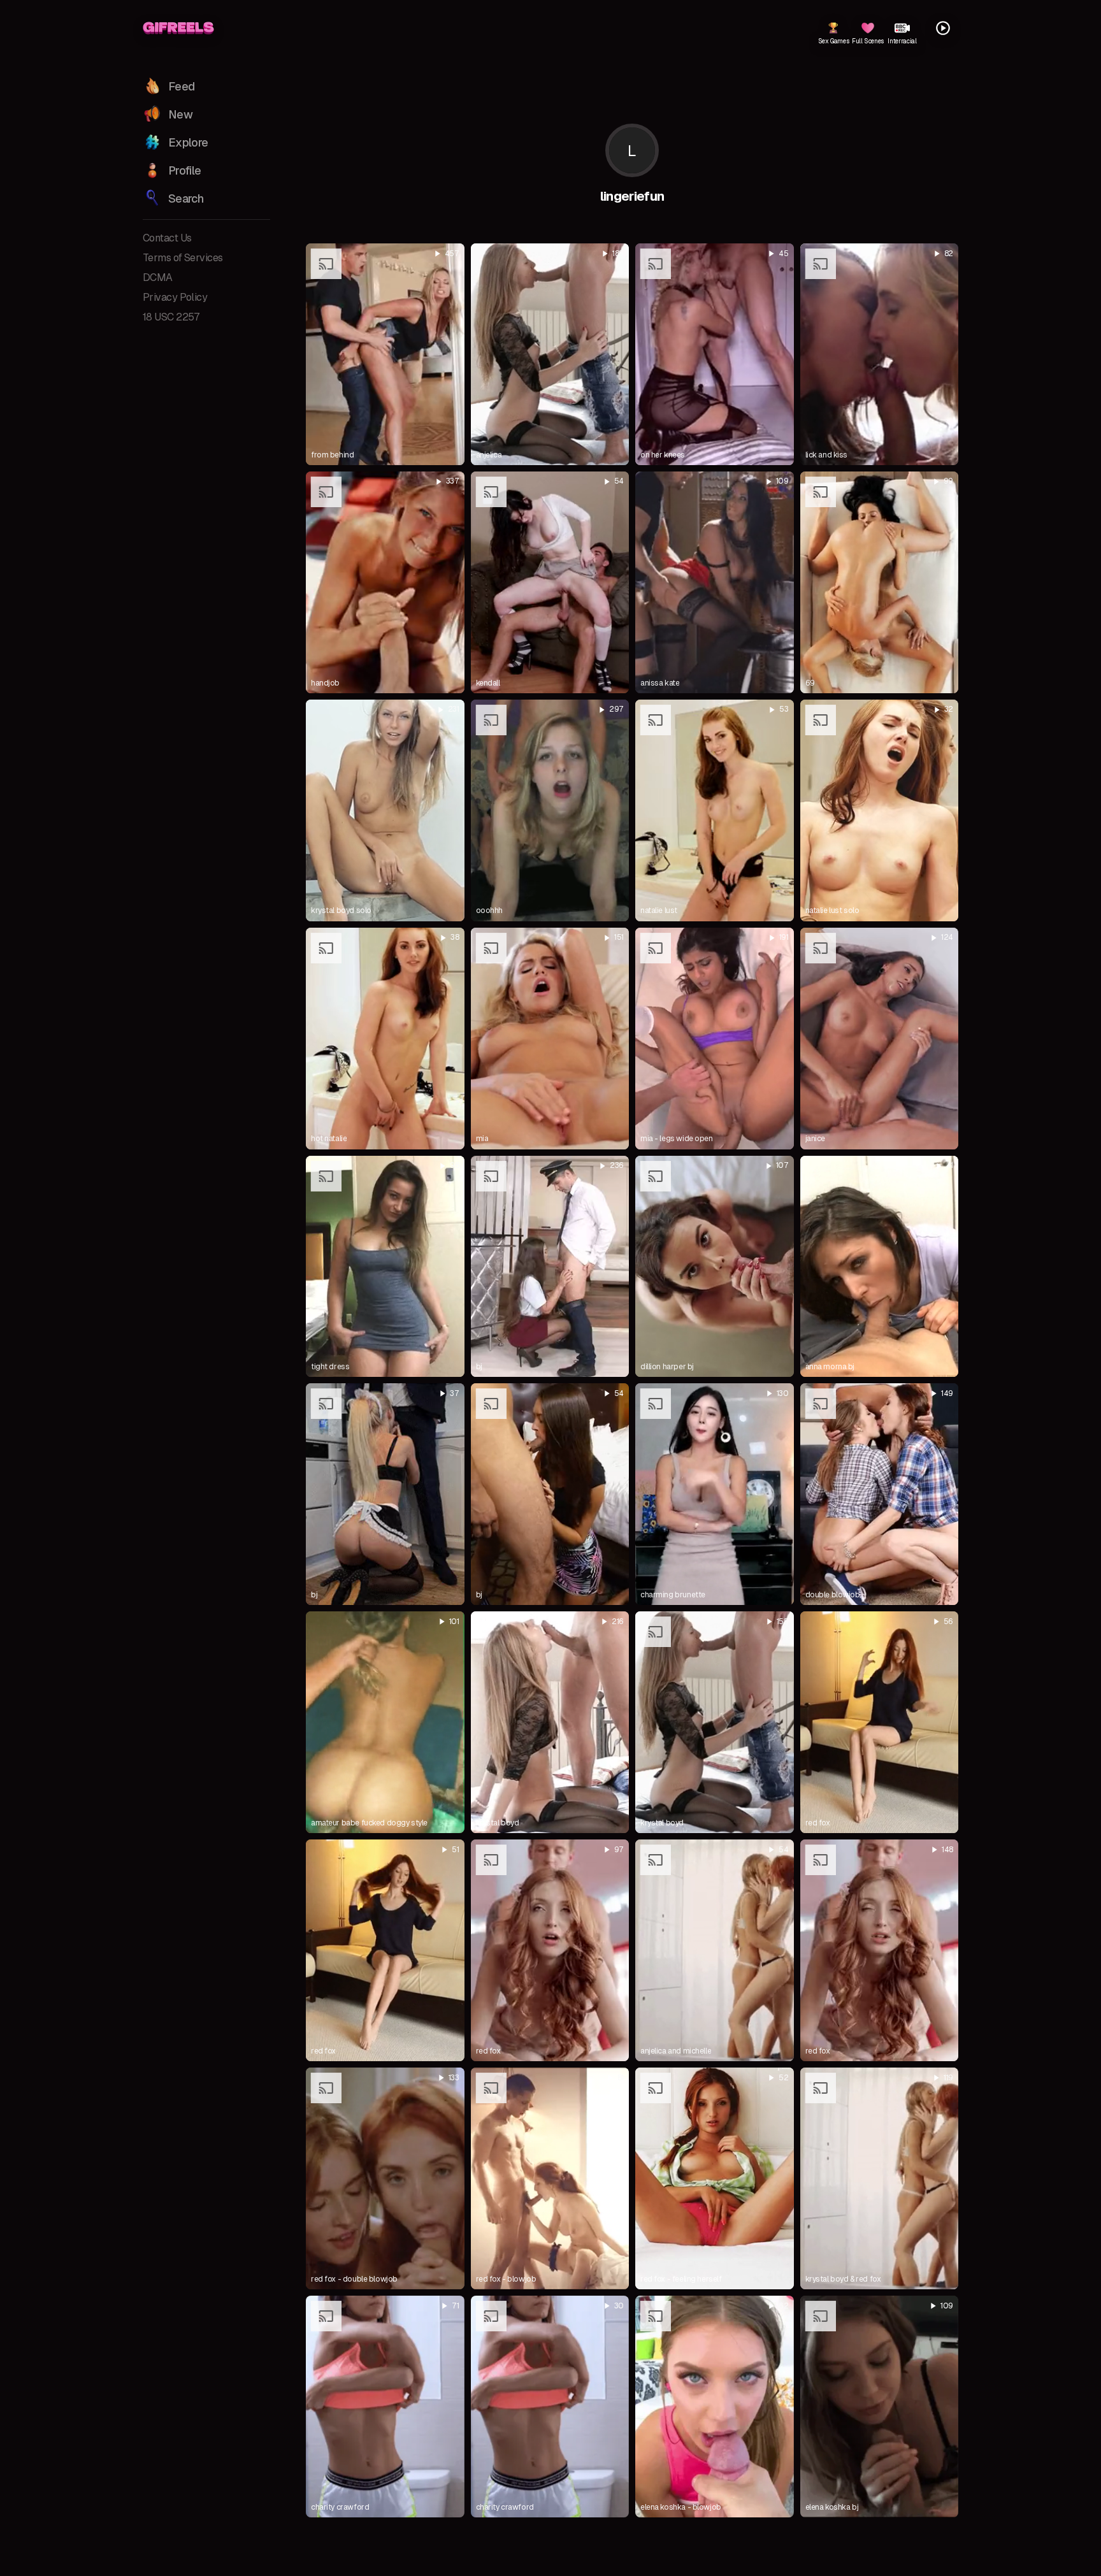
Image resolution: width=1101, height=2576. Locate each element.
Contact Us (167, 238)
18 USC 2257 (171, 317)
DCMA (158, 277)
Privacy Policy (175, 297)
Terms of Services (183, 258)
